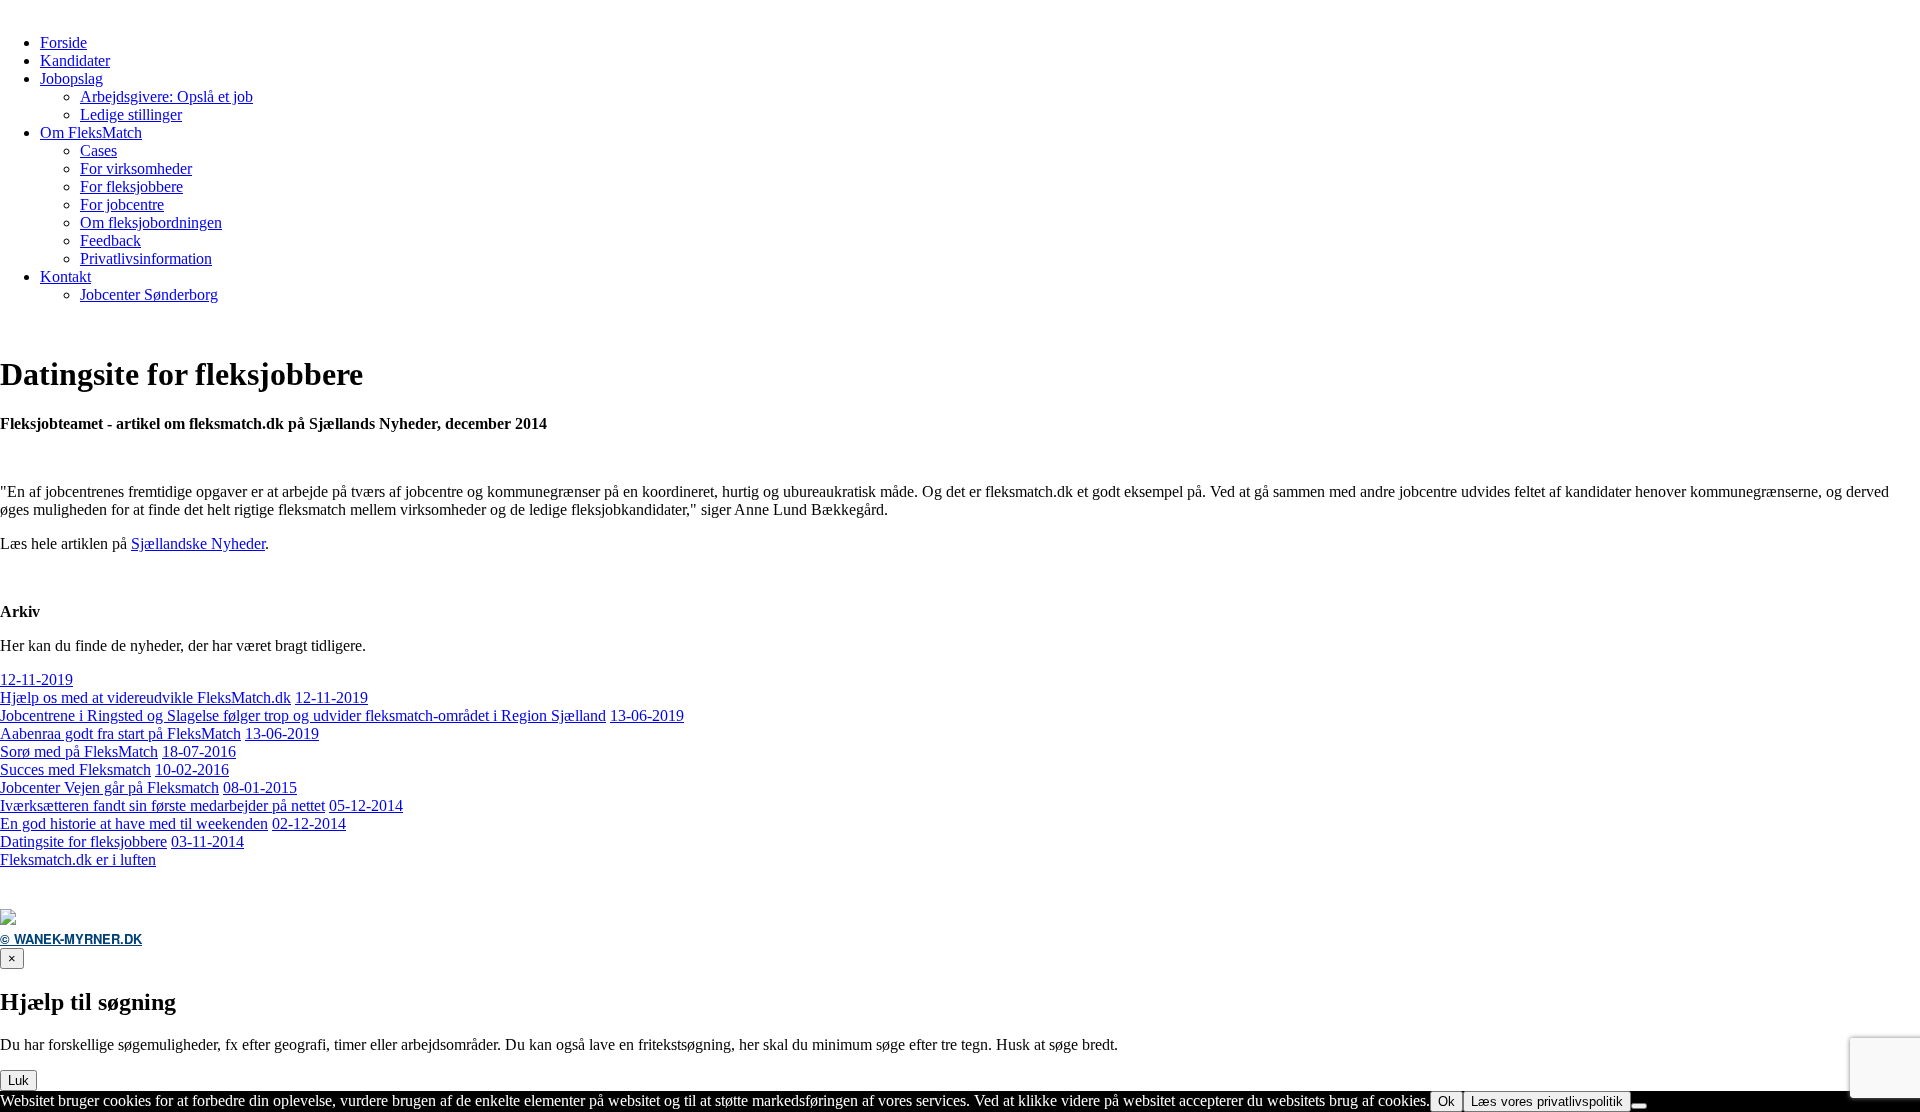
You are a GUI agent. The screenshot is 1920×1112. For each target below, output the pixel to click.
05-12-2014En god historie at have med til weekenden (201, 814)
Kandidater (75, 60)
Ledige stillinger (131, 114)
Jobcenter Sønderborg (149, 294)
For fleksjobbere (131, 186)
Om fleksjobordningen (151, 222)
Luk (18, 1080)
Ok (1446, 1101)
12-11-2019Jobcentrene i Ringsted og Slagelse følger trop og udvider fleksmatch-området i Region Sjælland (303, 706)
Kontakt (65, 276)
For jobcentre (122, 204)
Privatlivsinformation (146, 258)
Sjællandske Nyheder (198, 543)
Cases (98, 150)
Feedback (110, 240)
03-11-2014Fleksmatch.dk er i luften (122, 850)
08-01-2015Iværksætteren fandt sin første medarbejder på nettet (162, 796)
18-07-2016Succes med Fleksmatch (118, 760)
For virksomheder (136, 168)
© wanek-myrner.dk (71, 938)
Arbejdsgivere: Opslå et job (166, 96)
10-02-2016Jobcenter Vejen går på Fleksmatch (114, 778)
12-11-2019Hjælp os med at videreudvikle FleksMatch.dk (145, 688)
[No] (1639, 1106)
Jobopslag (71, 78)
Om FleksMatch (91, 132)
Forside (63, 42)
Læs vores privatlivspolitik (1547, 1101)
